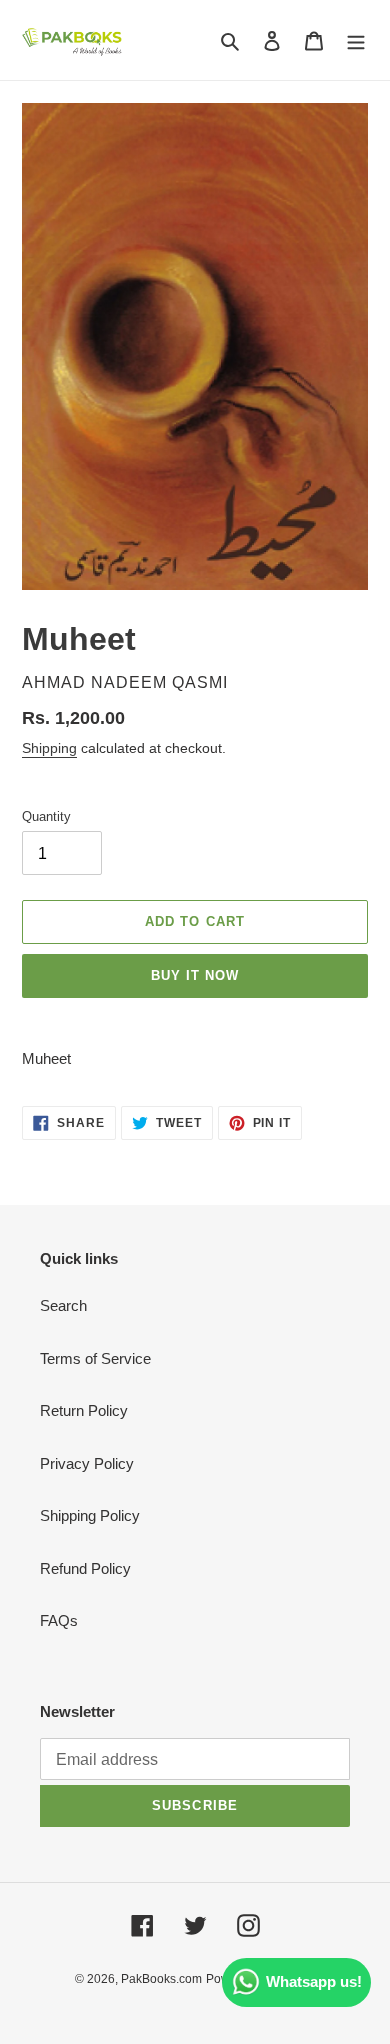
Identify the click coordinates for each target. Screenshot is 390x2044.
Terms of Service (95, 1358)
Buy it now (195, 975)
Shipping (49, 748)
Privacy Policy (87, 1463)
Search (63, 1305)
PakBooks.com (161, 1979)
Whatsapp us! (314, 1981)
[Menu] (356, 40)
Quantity (46, 816)
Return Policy (84, 1410)
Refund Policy (85, 1568)
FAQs (59, 1620)
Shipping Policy (90, 1515)
